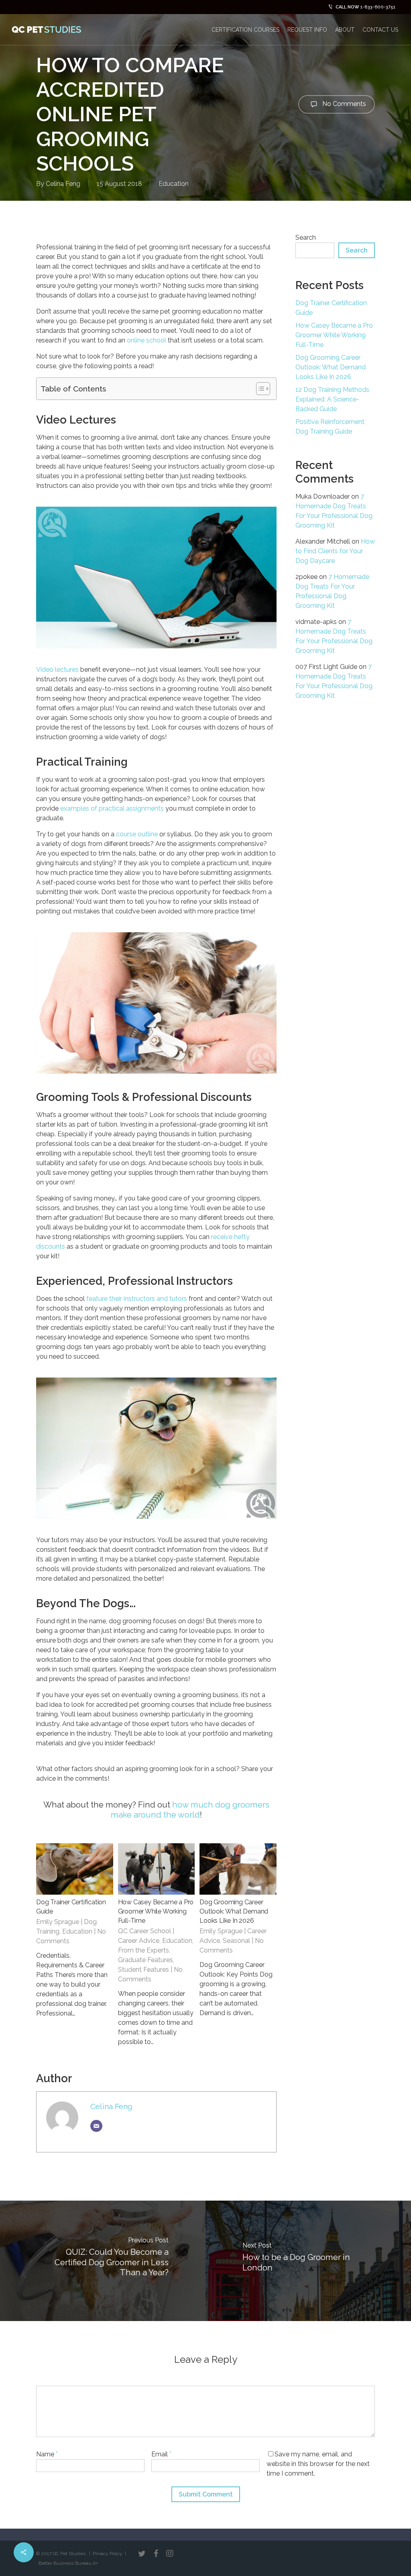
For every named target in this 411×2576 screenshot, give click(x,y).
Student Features (143, 1970)
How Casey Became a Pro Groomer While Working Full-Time (156, 1911)
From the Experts (143, 1950)
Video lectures (57, 669)
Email (161, 2454)
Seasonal (236, 1941)
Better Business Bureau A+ (68, 2563)
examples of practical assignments (112, 808)
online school (146, 340)
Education (174, 184)
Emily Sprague (58, 1922)
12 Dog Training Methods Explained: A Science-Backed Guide (332, 399)
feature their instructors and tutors (137, 1299)
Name (47, 2454)
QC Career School (144, 1931)
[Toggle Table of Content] (259, 389)
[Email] (96, 2126)
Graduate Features (145, 1960)
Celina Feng (63, 184)
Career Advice (139, 1941)
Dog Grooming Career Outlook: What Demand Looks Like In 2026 (234, 1911)
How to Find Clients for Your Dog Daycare (335, 551)
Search (306, 237)
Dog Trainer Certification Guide (331, 308)
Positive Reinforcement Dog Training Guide (330, 427)
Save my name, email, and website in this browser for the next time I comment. (318, 2464)
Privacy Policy (108, 2554)
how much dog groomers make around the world (190, 1810)
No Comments (343, 104)
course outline (137, 834)
